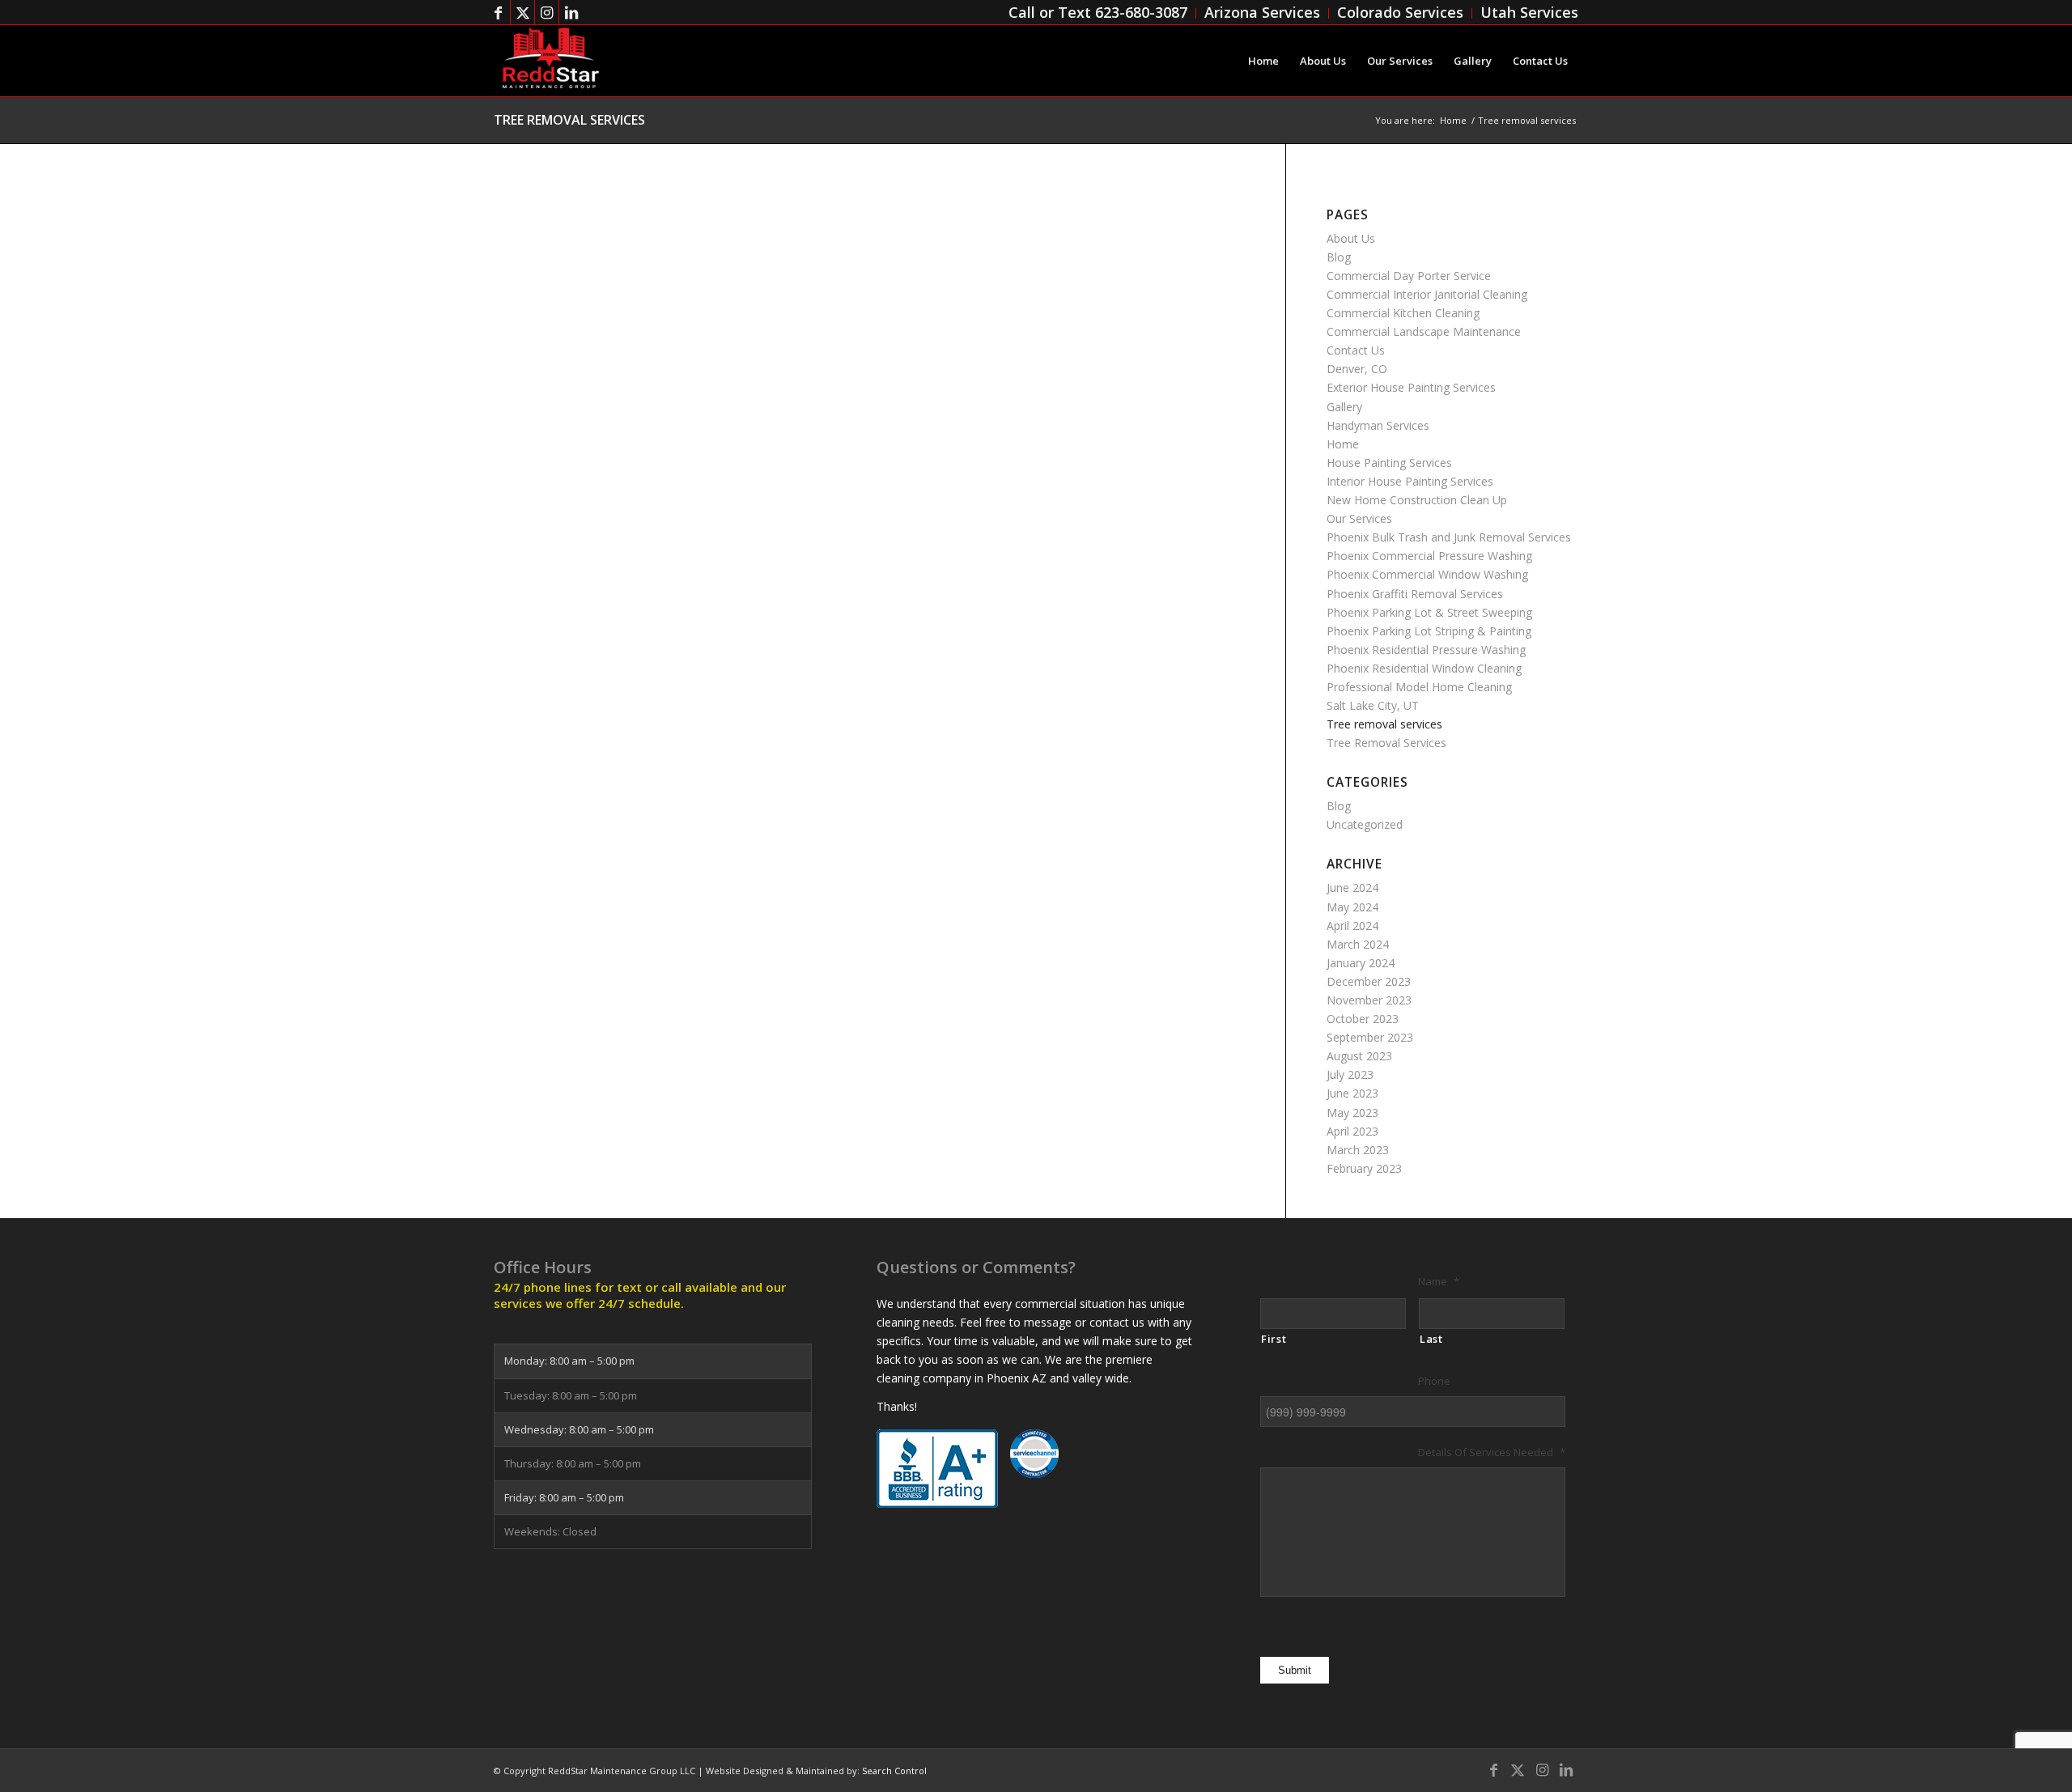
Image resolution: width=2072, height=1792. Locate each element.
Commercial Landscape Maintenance (1424, 331)
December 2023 (1369, 981)
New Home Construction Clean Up (1417, 500)
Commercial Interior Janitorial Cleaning (1427, 294)
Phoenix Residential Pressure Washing (1426, 650)
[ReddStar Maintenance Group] (550, 61)
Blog (1339, 257)
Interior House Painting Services (1410, 481)
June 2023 (1352, 1093)
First (1274, 1339)
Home (1343, 444)
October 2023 (1363, 1019)
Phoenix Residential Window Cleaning (1424, 668)
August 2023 (1359, 1056)
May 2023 (1352, 1113)
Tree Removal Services (1386, 743)
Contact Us (1356, 350)
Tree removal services (569, 120)
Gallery (1344, 407)
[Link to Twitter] (522, 12)
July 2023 (1350, 1074)
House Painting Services (1389, 463)
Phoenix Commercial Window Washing (1427, 574)
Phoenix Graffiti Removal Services (1415, 594)
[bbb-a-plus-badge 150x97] (937, 1469)
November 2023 (1369, 1000)
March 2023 (1358, 1150)
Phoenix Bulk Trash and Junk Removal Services (1449, 537)
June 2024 (1352, 888)
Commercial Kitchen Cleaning (1403, 313)
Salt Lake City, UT (1373, 705)
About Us (1351, 238)
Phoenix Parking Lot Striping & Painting (1429, 631)
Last (1431, 1339)
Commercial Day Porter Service (1409, 276)
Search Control (894, 1771)
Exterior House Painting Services (1411, 387)
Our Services (1359, 518)
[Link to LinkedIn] (571, 12)
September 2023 (1370, 1037)
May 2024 (1352, 907)
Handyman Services (1378, 425)
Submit (1295, 1670)
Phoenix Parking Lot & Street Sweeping (1429, 612)
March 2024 (1358, 944)
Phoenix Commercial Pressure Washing (1429, 556)
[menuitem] (1098, 13)
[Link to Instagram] (547, 12)
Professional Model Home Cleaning (1419, 687)
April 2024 (1352, 926)
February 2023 (1364, 1168)
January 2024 (1361, 963)
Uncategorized (1365, 824)
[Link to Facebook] (498, 12)
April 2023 (1352, 1131)
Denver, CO (1357, 369)
